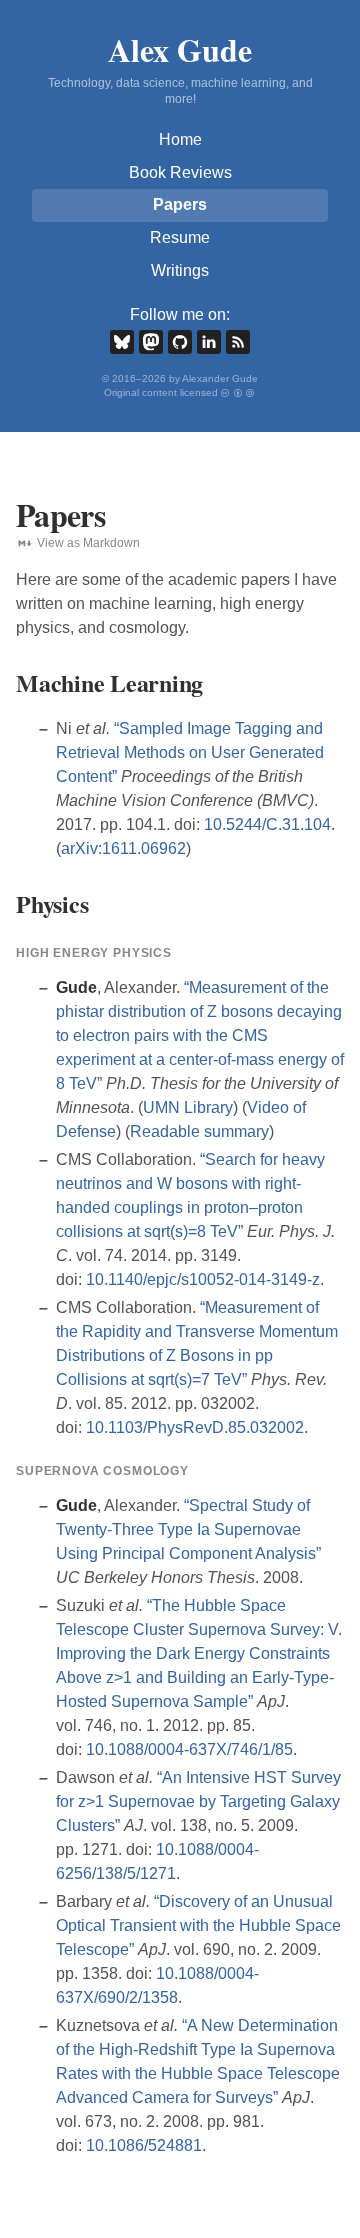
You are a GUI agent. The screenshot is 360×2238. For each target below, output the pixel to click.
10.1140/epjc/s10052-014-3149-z (203, 1279)
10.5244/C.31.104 (267, 824)
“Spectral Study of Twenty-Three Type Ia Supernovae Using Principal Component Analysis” (188, 1529)
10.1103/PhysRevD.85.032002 (195, 1427)
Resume (180, 237)
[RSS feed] (238, 342)
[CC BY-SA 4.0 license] (238, 392)
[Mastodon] (151, 342)
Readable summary (199, 1131)
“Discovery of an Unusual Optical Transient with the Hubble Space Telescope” (198, 1925)
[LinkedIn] (209, 342)
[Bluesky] (122, 342)
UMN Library (188, 1107)
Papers (180, 204)
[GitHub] (180, 342)
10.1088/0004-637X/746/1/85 (189, 1749)
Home (180, 139)
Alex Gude (180, 49)
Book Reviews (180, 172)
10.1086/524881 (144, 2145)
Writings (180, 270)
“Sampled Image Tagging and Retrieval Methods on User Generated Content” (190, 752)
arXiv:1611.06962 (123, 848)
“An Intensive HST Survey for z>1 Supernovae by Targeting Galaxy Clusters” (198, 1801)
